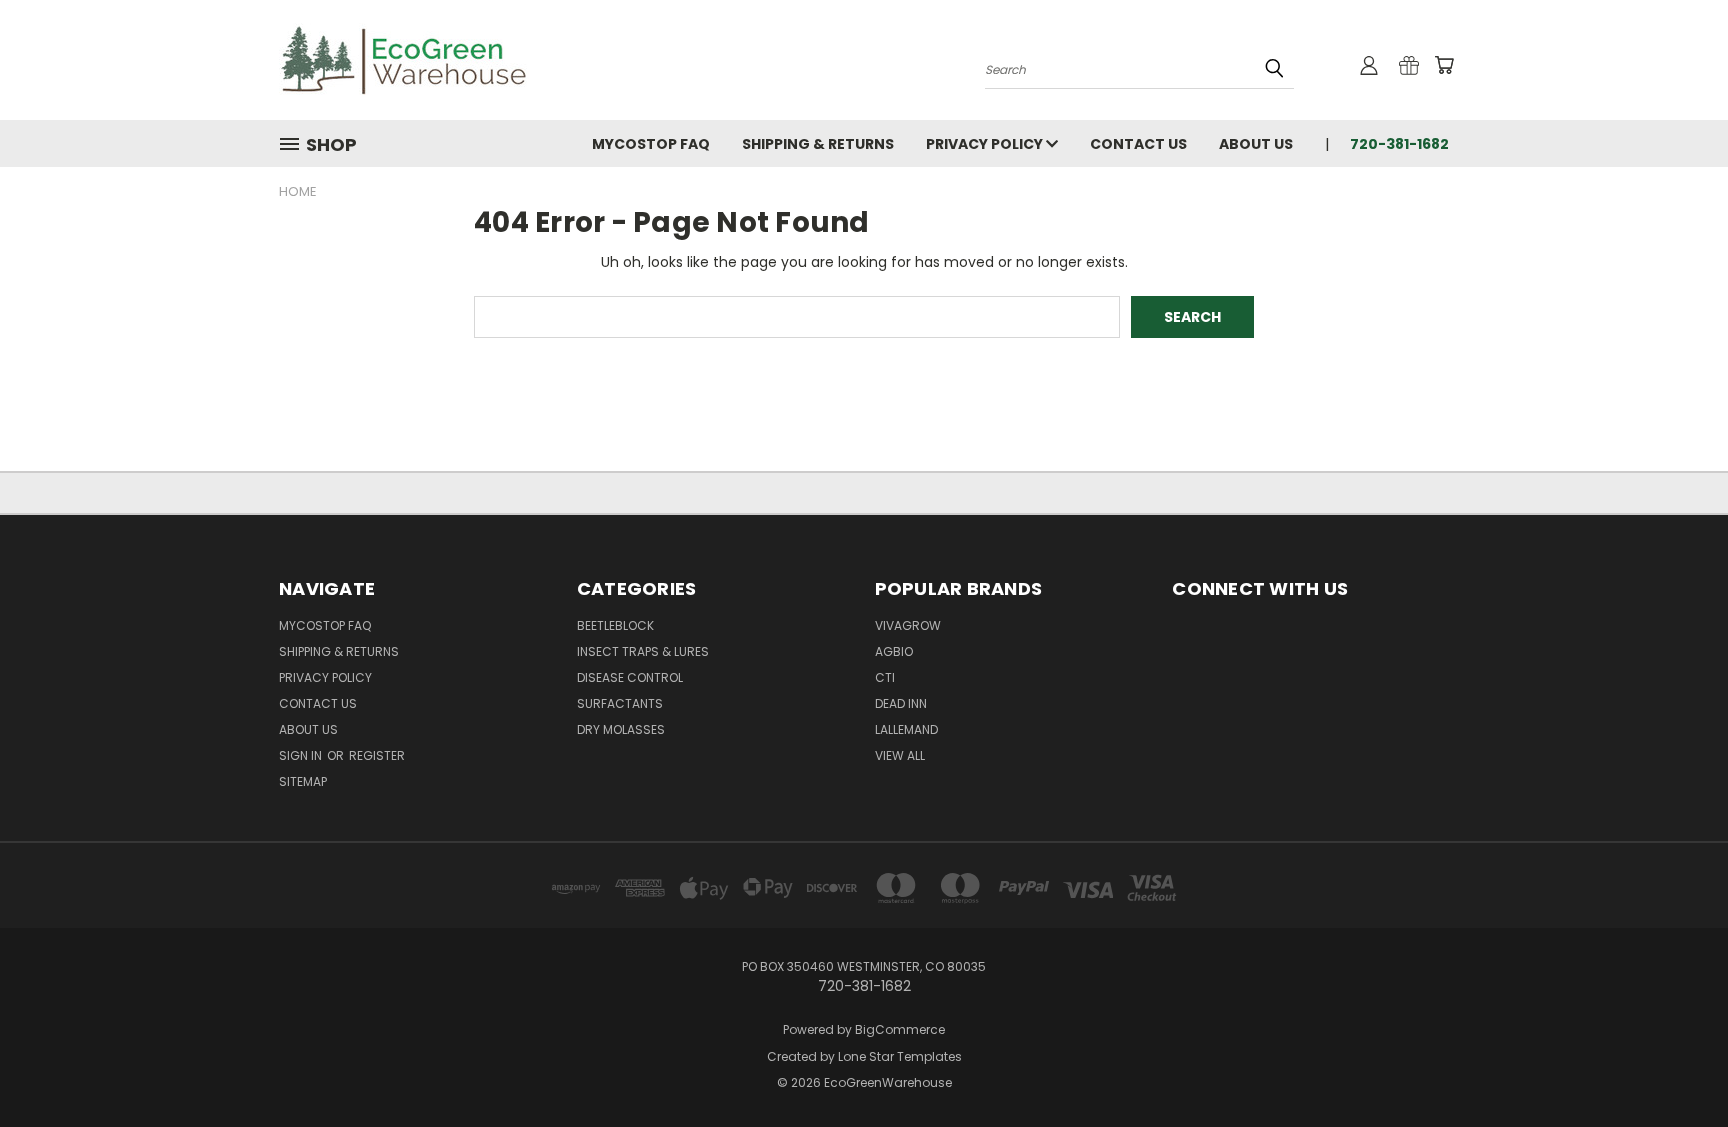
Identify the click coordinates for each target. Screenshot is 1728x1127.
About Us (1256, 144)
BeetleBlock (615, 625)
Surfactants (620, 703)
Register (377, 755)
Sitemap (303, 781)
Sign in (302, 755)
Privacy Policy (986, 144)
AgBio (894, 651)
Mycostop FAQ (651, 144)
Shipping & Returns (818, 144)
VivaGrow (908, 625)
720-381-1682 (1399, 144)
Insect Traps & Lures (643, 651)
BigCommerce (900, 1029)
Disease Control (630, 677)
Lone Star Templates (900, 1056)
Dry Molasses (621, 729)
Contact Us (1138, 144)
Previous (1675, 1064)
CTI (885, 677)
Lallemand (906, 729)
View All (900, 755)
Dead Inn (901, 703)
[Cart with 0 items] (1444, 65)
